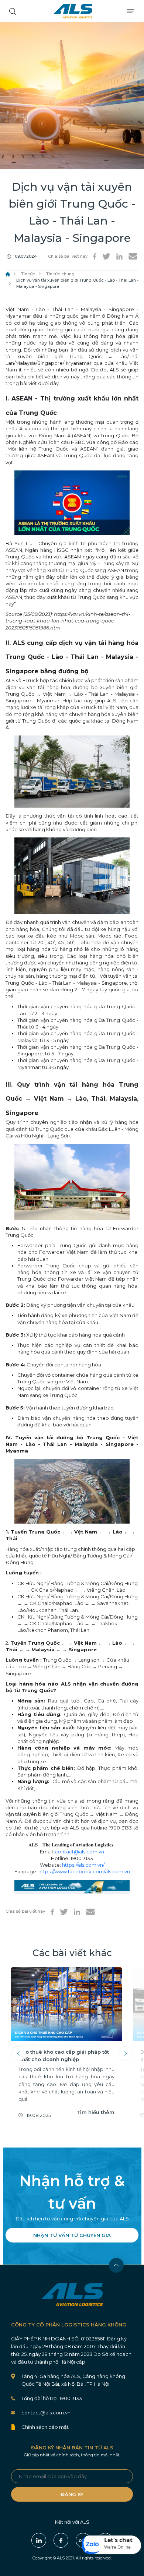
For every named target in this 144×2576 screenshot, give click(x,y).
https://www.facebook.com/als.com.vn (84, 1871)
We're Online (117, 2547)
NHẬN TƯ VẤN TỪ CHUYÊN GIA (72, 2235)
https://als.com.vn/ (83, 1865)
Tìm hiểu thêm (95, 2112)
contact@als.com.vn (80, 1852)
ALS (73, 11)
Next (126, 2054)
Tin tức (28, 274)
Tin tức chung (60, 274)
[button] (112, 2545)
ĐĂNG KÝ (72, 2494)
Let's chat (118, 2540)
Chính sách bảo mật (45, 2427)
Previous (18, 2054)
